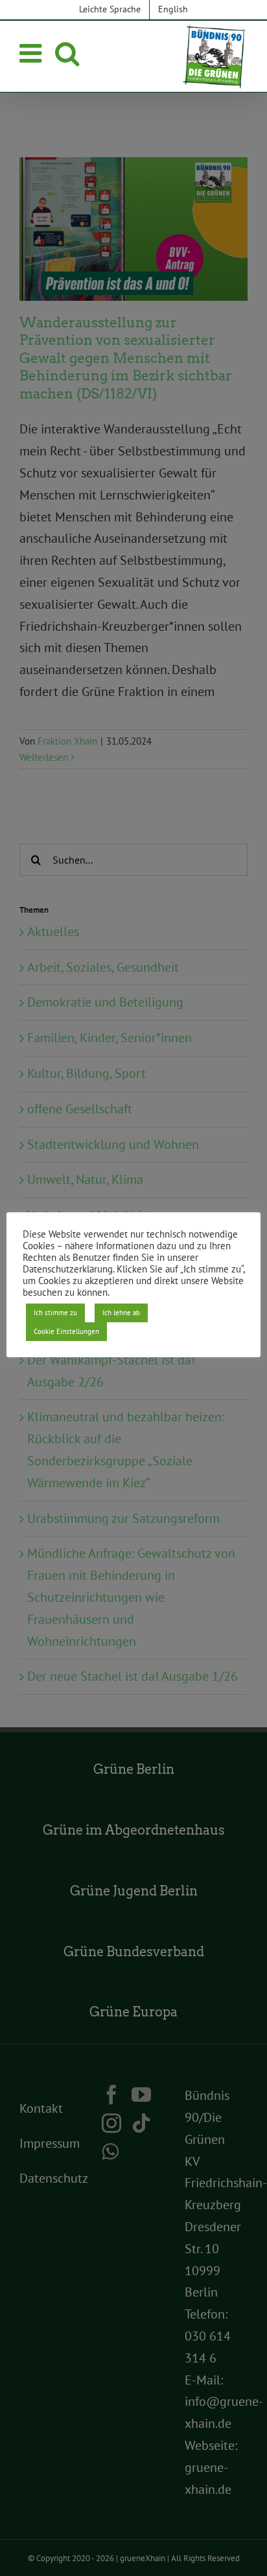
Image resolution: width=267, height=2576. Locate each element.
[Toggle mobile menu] (32, 53)
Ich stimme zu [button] (55, 1313)
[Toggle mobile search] (67, 53)
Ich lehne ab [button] (121, 1313)
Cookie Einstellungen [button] (66, 1331)
